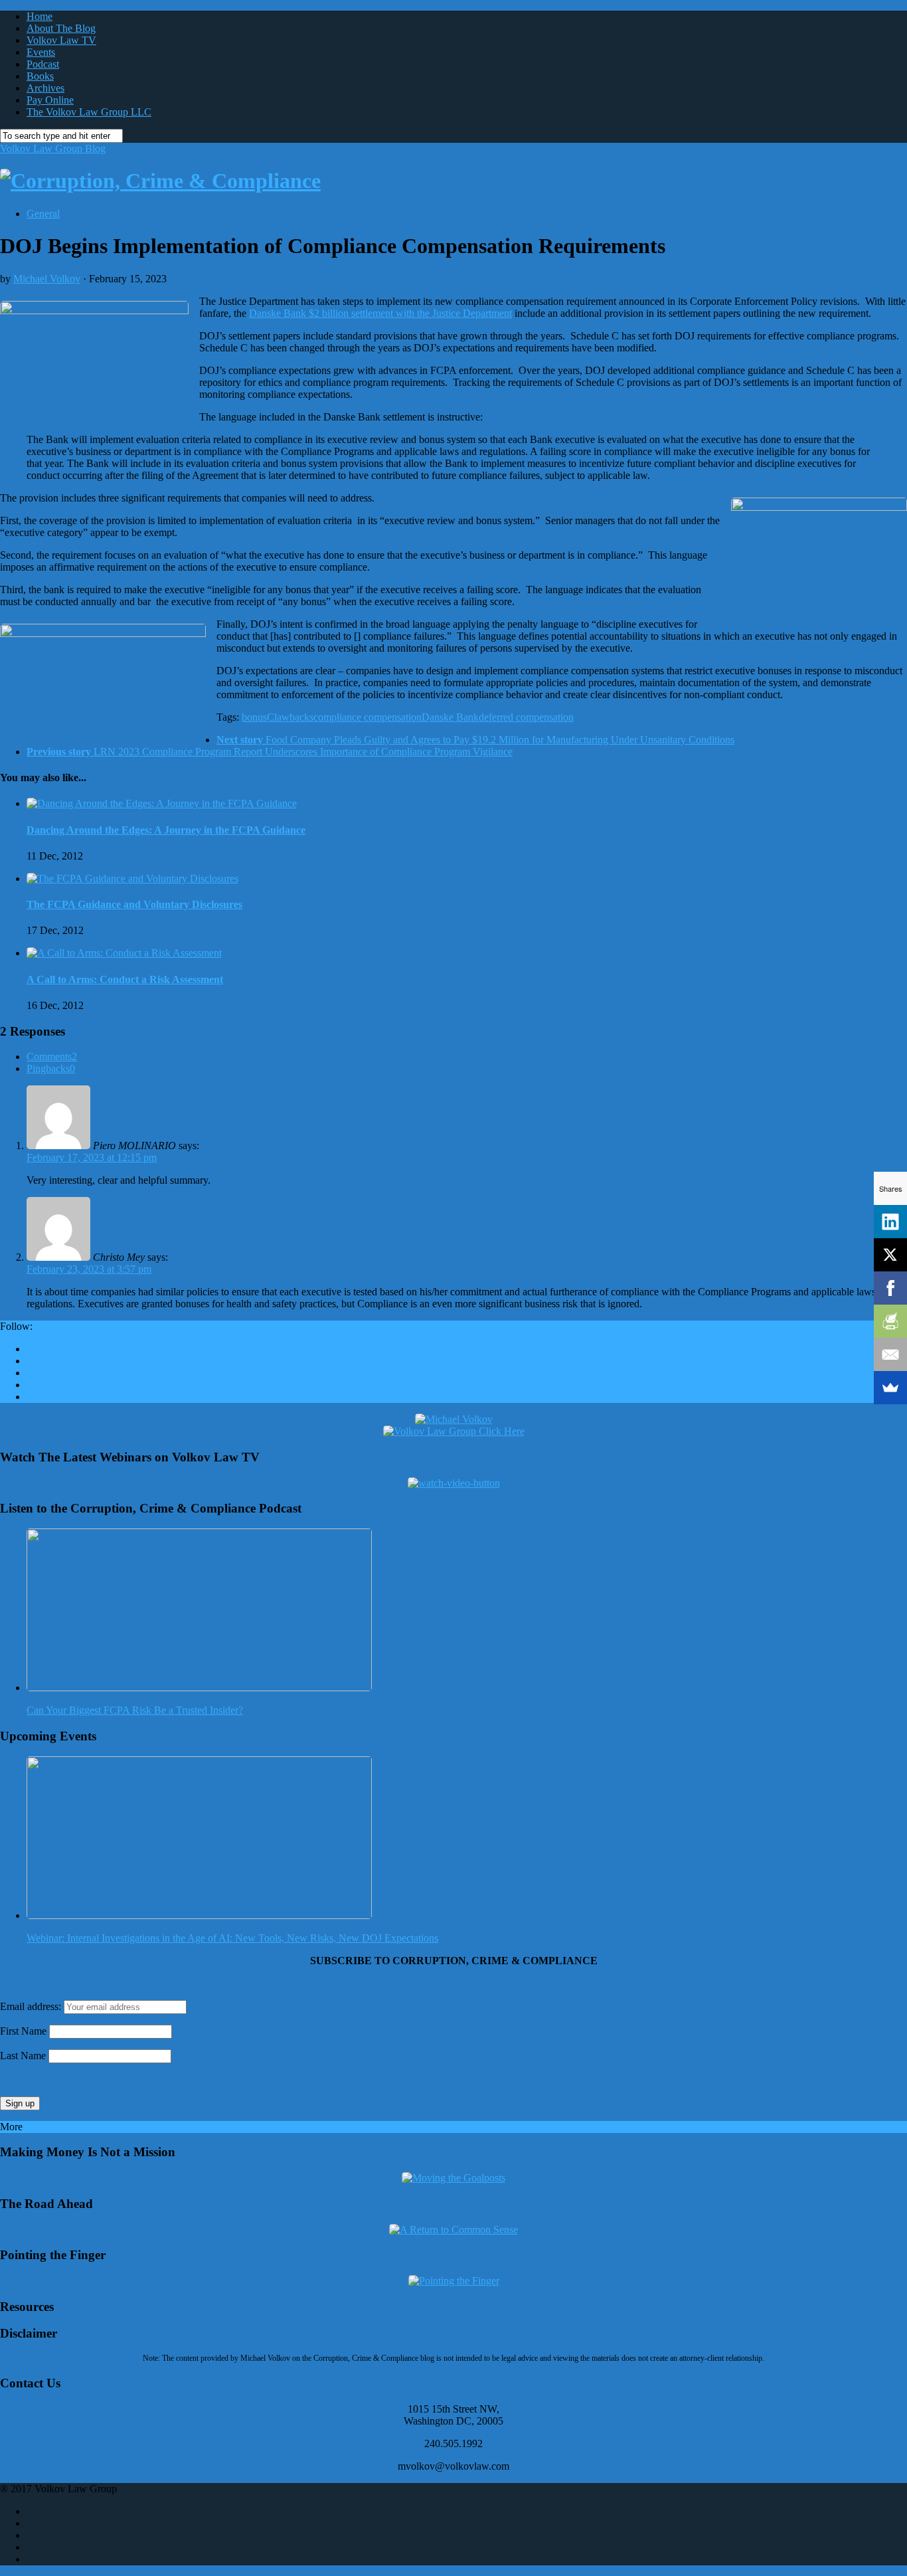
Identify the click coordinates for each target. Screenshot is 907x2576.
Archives (45, 88)
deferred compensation (526, 717)
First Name (23, 2031)
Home (40, 16)
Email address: (32, 2006)
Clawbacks (290, 717)
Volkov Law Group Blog (53, 148)
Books (40, 76)
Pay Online (50, 100)
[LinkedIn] (890, 1222)
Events (41, 52)
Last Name (23, 2056)
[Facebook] (890, 1288)
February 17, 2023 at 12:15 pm (92, 1157)
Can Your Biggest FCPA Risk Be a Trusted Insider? (135, 1710)
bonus (254, 717)
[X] (890, 1255)
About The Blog (61, 28)
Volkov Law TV (61, 40)
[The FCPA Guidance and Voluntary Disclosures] (132, 878)
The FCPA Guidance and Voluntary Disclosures (134, 904)
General (43, 214)
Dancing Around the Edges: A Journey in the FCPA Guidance (166, 830)
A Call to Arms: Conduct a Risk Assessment (125, 979)
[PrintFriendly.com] (890, 1321)
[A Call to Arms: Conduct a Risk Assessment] (124, 953)
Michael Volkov (47, 279)
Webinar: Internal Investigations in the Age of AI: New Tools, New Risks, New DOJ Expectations (232, 1938)
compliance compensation (368, 717)
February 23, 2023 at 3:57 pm (89, 1269)
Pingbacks (51, 1068)
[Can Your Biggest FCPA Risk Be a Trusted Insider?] (199, 1688)
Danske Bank (450, 717)
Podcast (43, 64)
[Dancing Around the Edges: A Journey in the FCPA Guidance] (162, 803)
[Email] (890, 1354)
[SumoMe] (890, 1388)
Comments (52, 1057)
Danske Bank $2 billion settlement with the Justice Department (380, 313)
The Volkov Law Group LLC (89, 112)
